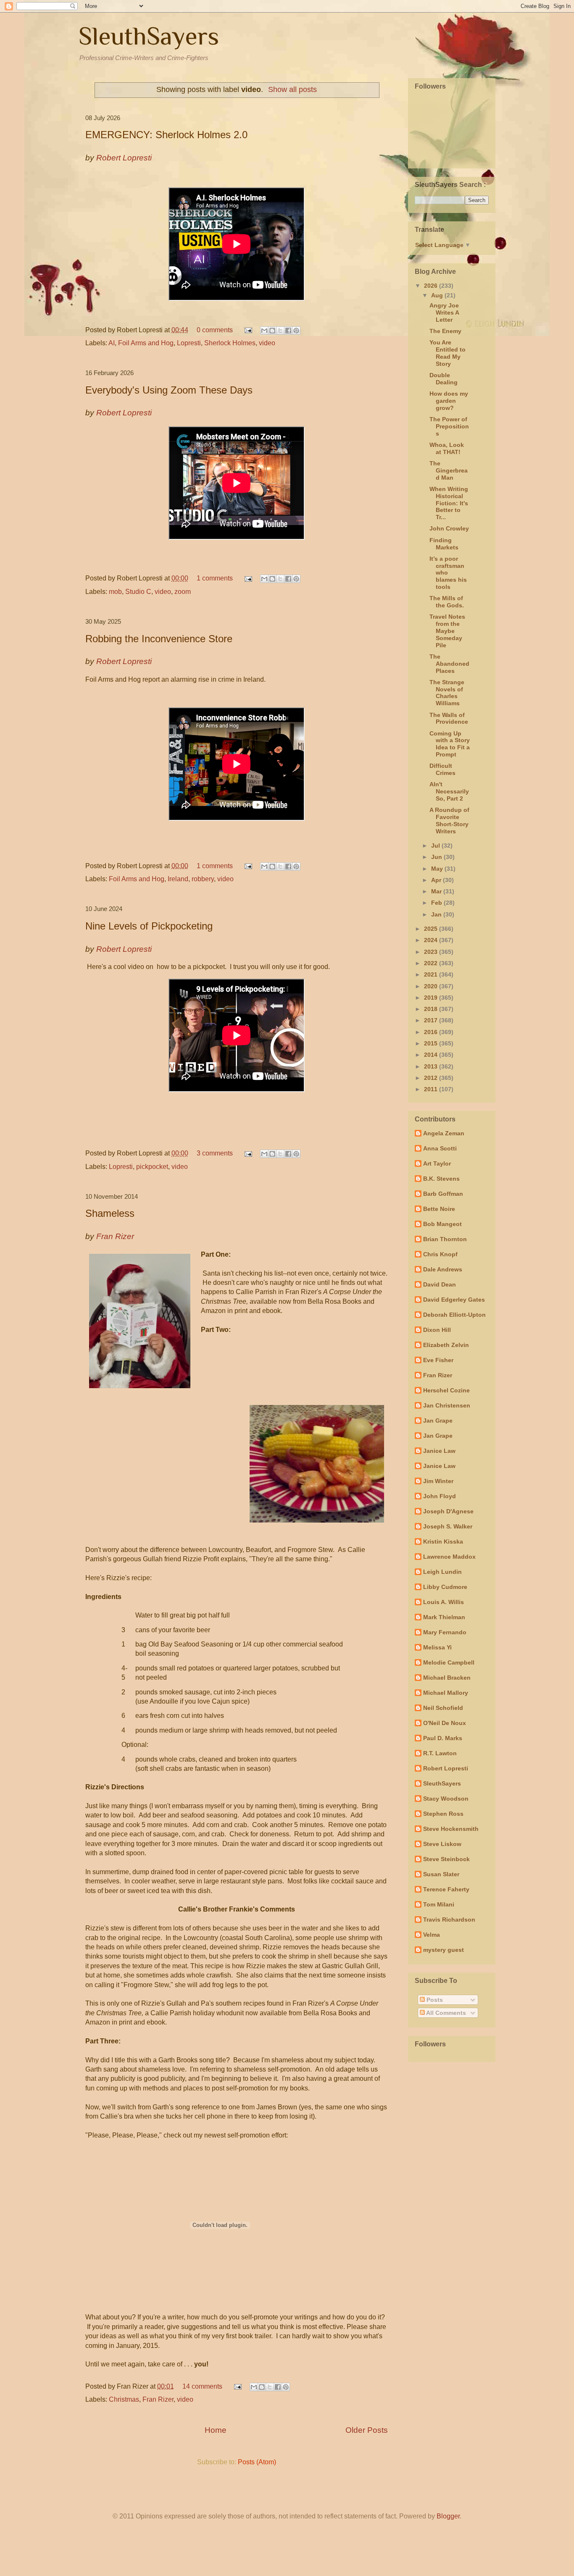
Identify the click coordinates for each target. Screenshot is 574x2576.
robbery (203, 879)
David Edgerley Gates (454, 1300)
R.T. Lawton (440, 1753)
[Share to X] (280, 331)
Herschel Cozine (446, 1390)
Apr (437, 880)
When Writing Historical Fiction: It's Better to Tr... (449, 503)
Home (216, 2430)
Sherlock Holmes (230, 343)
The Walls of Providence (449, 718)
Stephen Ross (443, 1814)
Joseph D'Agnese (448, 1511)
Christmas (124, 2399)
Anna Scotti (440, 1148)
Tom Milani (439, 1904)
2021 (432, 974)
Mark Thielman (444, 1617)
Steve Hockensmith (451, 1829)
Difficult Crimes (442, 769)
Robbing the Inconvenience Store (159, 639)
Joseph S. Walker (448, 1526)
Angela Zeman (444, 1133)
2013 (432, 1066)
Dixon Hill (437, 1330)
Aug (438, 295)
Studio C (138, 592)
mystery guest (444, 1950)
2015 (432, 1043)
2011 (432, 1089)
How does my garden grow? (449, 401)
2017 (432, 1020)
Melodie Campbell (449, 1662)
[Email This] (264, 331)
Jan (437, 914)
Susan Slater (441, 1874)
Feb (437, 903)
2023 (432, 952)
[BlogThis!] (272, 331)
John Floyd (440, 1496)
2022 (432, 963)
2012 (432, 1078)
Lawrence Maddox (449, 1557)
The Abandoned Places (449, 664)
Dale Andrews (443, 1269)
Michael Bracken (447, 1678)
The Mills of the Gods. (447, 602)
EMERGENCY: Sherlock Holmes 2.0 (166, 135)
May (438, 869)
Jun (437, 857)
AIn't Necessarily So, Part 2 (449, 791)
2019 (432, 998)
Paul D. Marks (443, 1738)
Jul (436, 846)
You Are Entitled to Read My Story (448, 353)
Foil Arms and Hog (146, 343)
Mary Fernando (445, 1632)
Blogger (448, 2516)
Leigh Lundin (442, 1572)
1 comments (215, 578)
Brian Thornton (445, 1239)
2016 (432, 1032)
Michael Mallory (446, 1693)
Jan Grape (438, 1421)
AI (112, 343)
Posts (434, 2000)
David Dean (440, 1284)
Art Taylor (437, 1163)
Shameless (110, 1213)
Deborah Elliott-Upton (454, 1315)
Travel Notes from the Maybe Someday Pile (447, 631)
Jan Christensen (447, 1405)
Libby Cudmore (445, 1587)
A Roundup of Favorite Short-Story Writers (449, 820)
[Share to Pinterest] (296, 331)
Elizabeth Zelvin (446, 1345)
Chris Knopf (440, 1254)
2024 (432, 940)
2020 (432, 986)
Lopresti (189, 343)
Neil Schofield (443, 1708)
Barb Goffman (443, 1194)
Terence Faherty (446, 1889)
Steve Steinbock (446, 1859)
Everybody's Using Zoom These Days (169, 390)
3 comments (215, 1153)
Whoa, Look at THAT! (447, 448)
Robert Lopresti (446, 1768)
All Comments (445, 2013)
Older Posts (367, 2430)
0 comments (215, 330)
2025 (432, 929)
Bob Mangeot (442, 1224)
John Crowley (449, 528)
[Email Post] (248, 330)
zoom (183, 592)
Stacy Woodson (446, 1799)
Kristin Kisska (443, 1541)
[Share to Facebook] (288, 331)
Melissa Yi (437, 1647)
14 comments (202, 2386)
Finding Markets (444, 544)
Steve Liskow (442, 1844)
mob (115, 592)
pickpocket (152, 1167)
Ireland (178, 879)
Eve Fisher (438, 1360)
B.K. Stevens (441, 1179)
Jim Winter (438, 1481)
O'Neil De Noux (445, 1723)
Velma (432, 1935)
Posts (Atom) (257, 2462)
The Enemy (445, 331)
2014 (432, 1055)
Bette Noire (439, 1209)
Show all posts (292, 89)
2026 (432, 286)
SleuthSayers (149, 36)
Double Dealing (444, 379)
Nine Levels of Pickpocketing (149, 926)
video (267, 343)
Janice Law (439, 1451)
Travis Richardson (449, 1920)
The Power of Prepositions (449, 426)
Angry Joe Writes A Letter (444, 312)
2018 (432, 1009)
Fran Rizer (158, 2399)
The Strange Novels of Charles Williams (447, 693)
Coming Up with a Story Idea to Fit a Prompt (450, 744)
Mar (437, 891)
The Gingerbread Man (449, 470)
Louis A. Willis (444, 1602)
